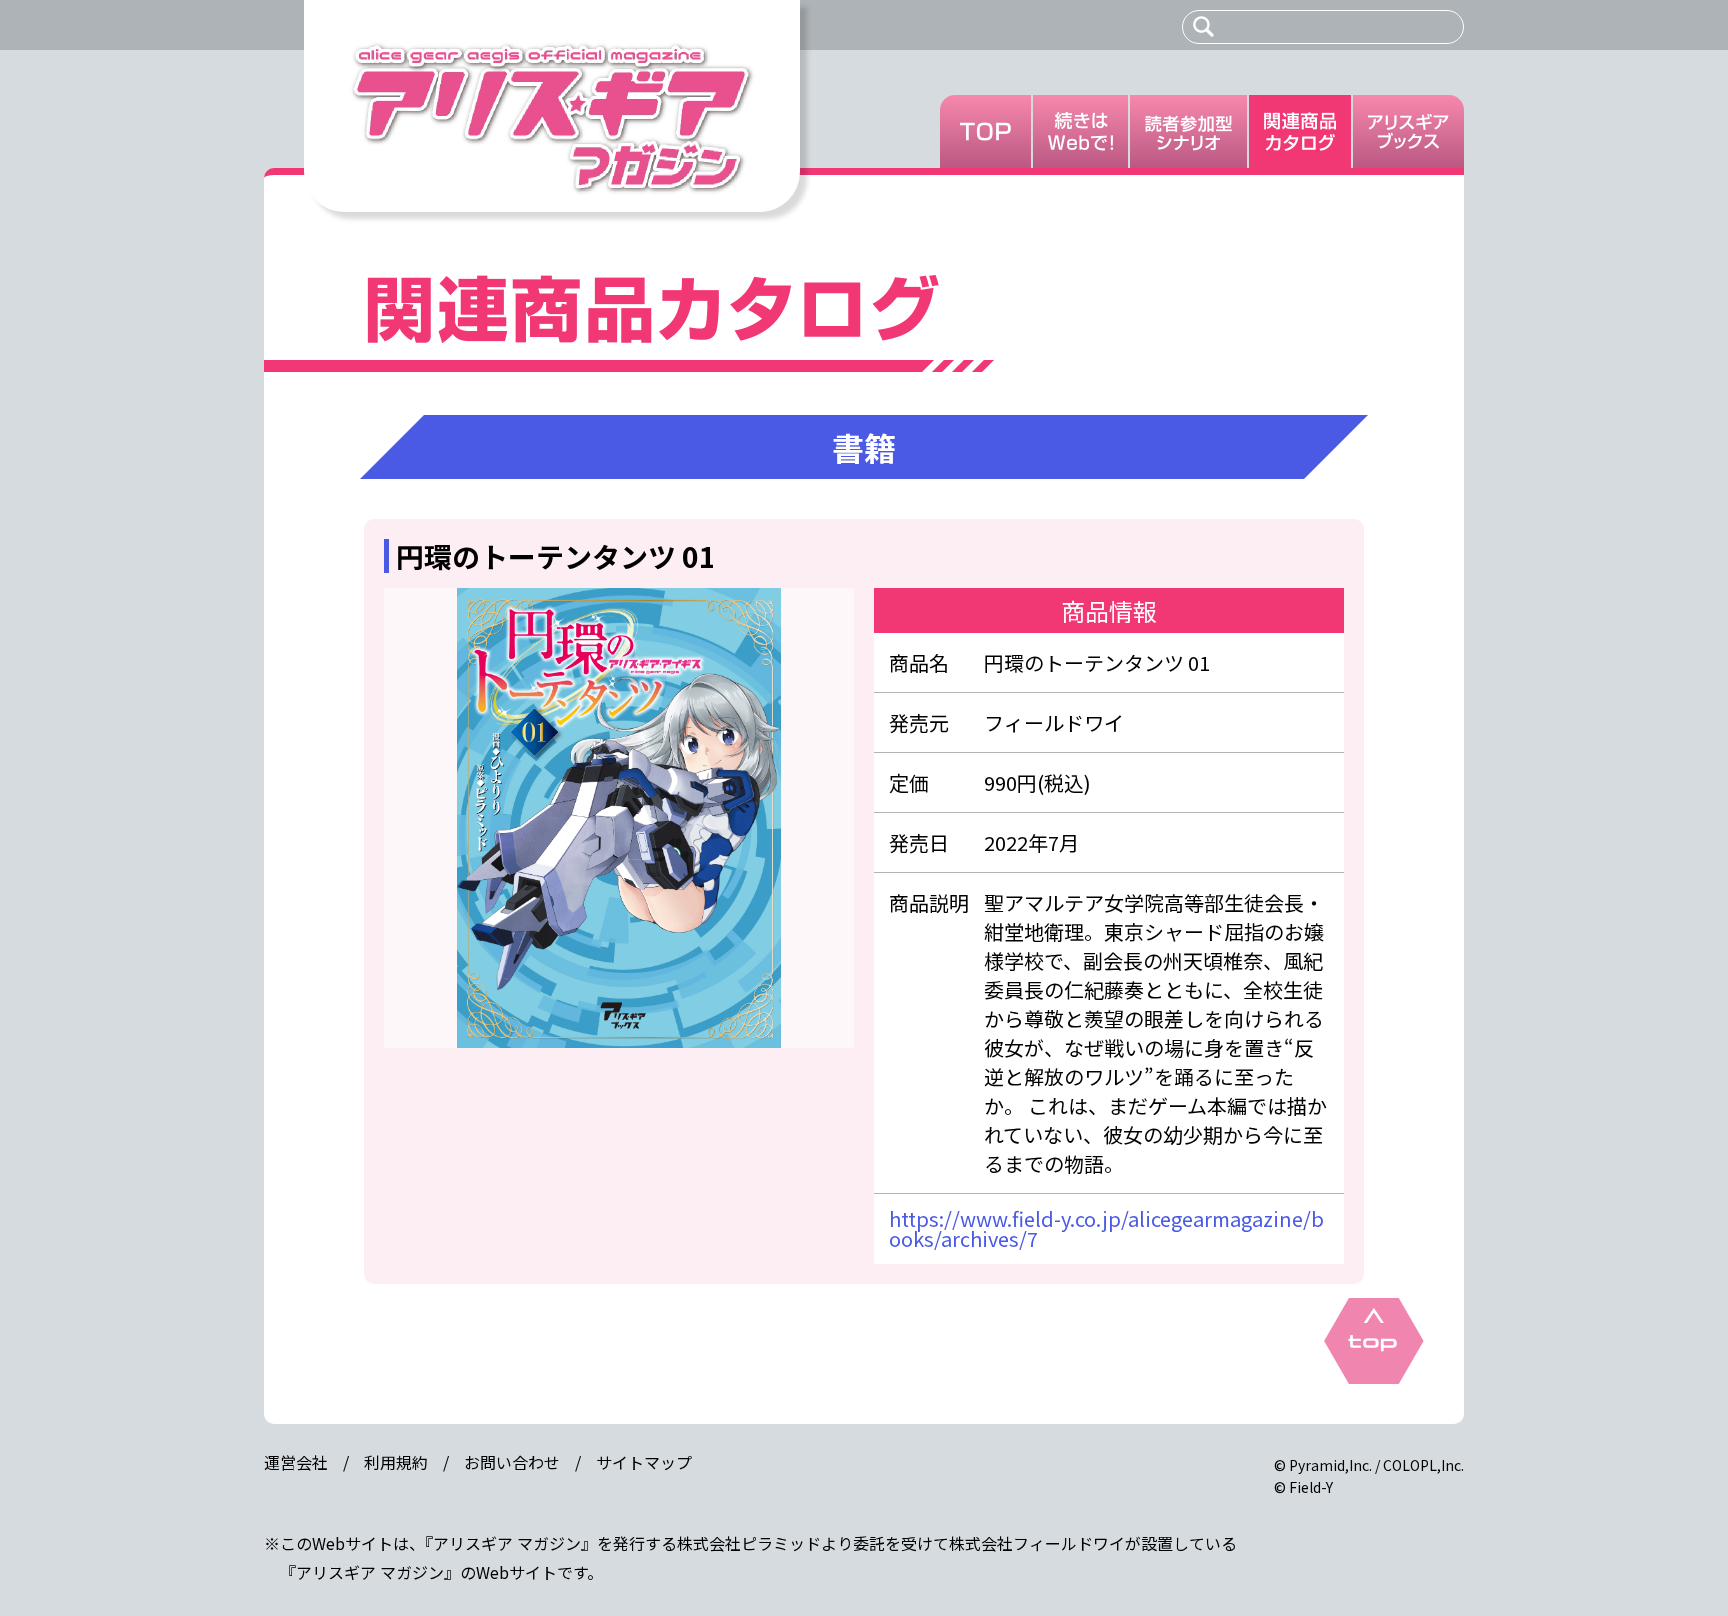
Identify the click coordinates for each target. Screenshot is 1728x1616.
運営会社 (296, 1462)
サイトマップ (644, 1462)
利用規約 (396, 1462)
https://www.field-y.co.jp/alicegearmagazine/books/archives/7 (1106, 1228)
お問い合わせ (512, 1462)
